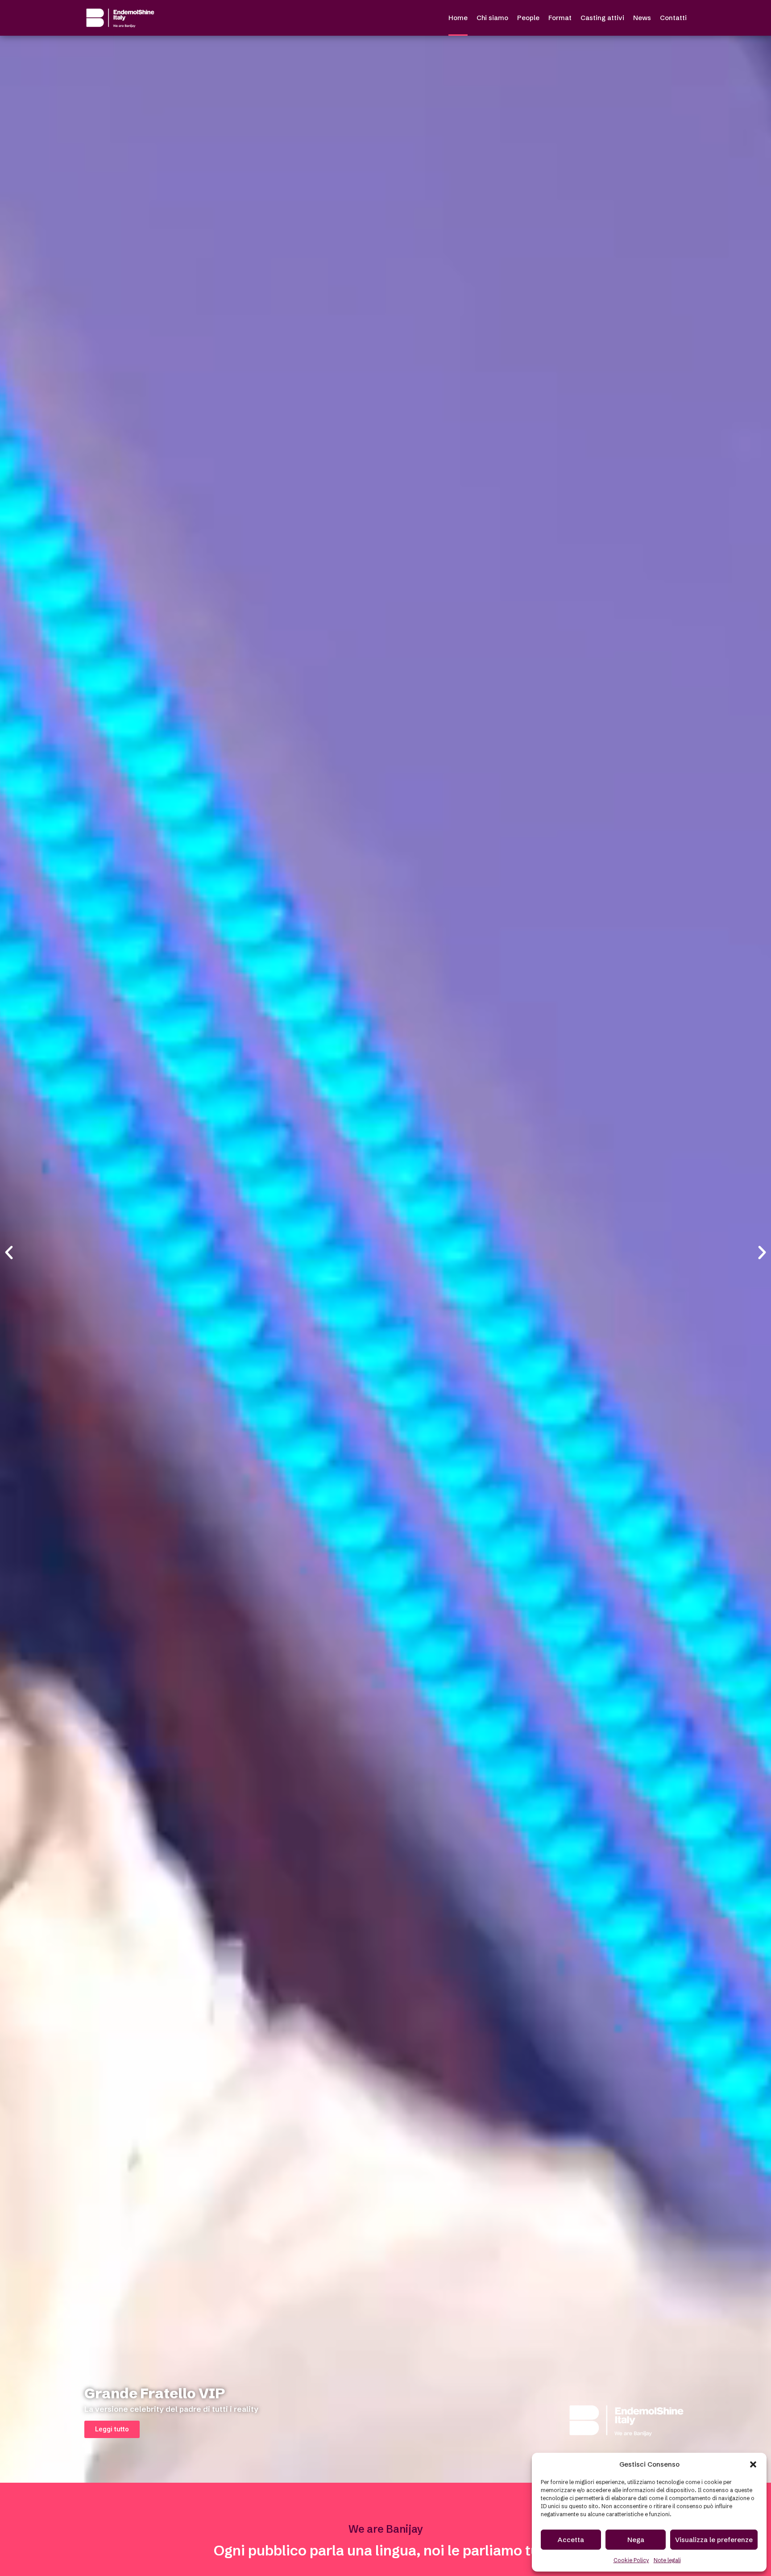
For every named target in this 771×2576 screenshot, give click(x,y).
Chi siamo (492, 18)
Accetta (571, 2540)
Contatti (673, 18)
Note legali (667, 2560)
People (528, 18)
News (642, 18)
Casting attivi (602, 18)
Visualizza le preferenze (714, 2540)
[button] (753, 2464)
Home (458, 18)
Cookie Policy (631, 2560)
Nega (636, 2540)
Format (560, 18)
